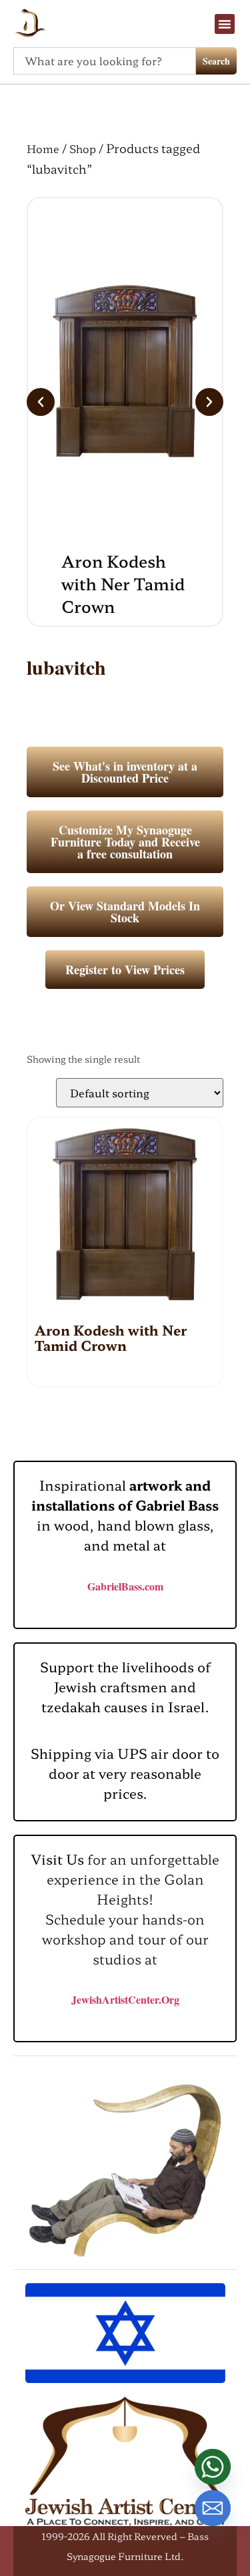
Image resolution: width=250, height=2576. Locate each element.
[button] (225, 24)
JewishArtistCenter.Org (125, 1999)
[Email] (213, 2508)
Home (43, 148)
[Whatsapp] (213, 2467)
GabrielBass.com (125, 1586)
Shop (83, 148)
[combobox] (105, 61)
